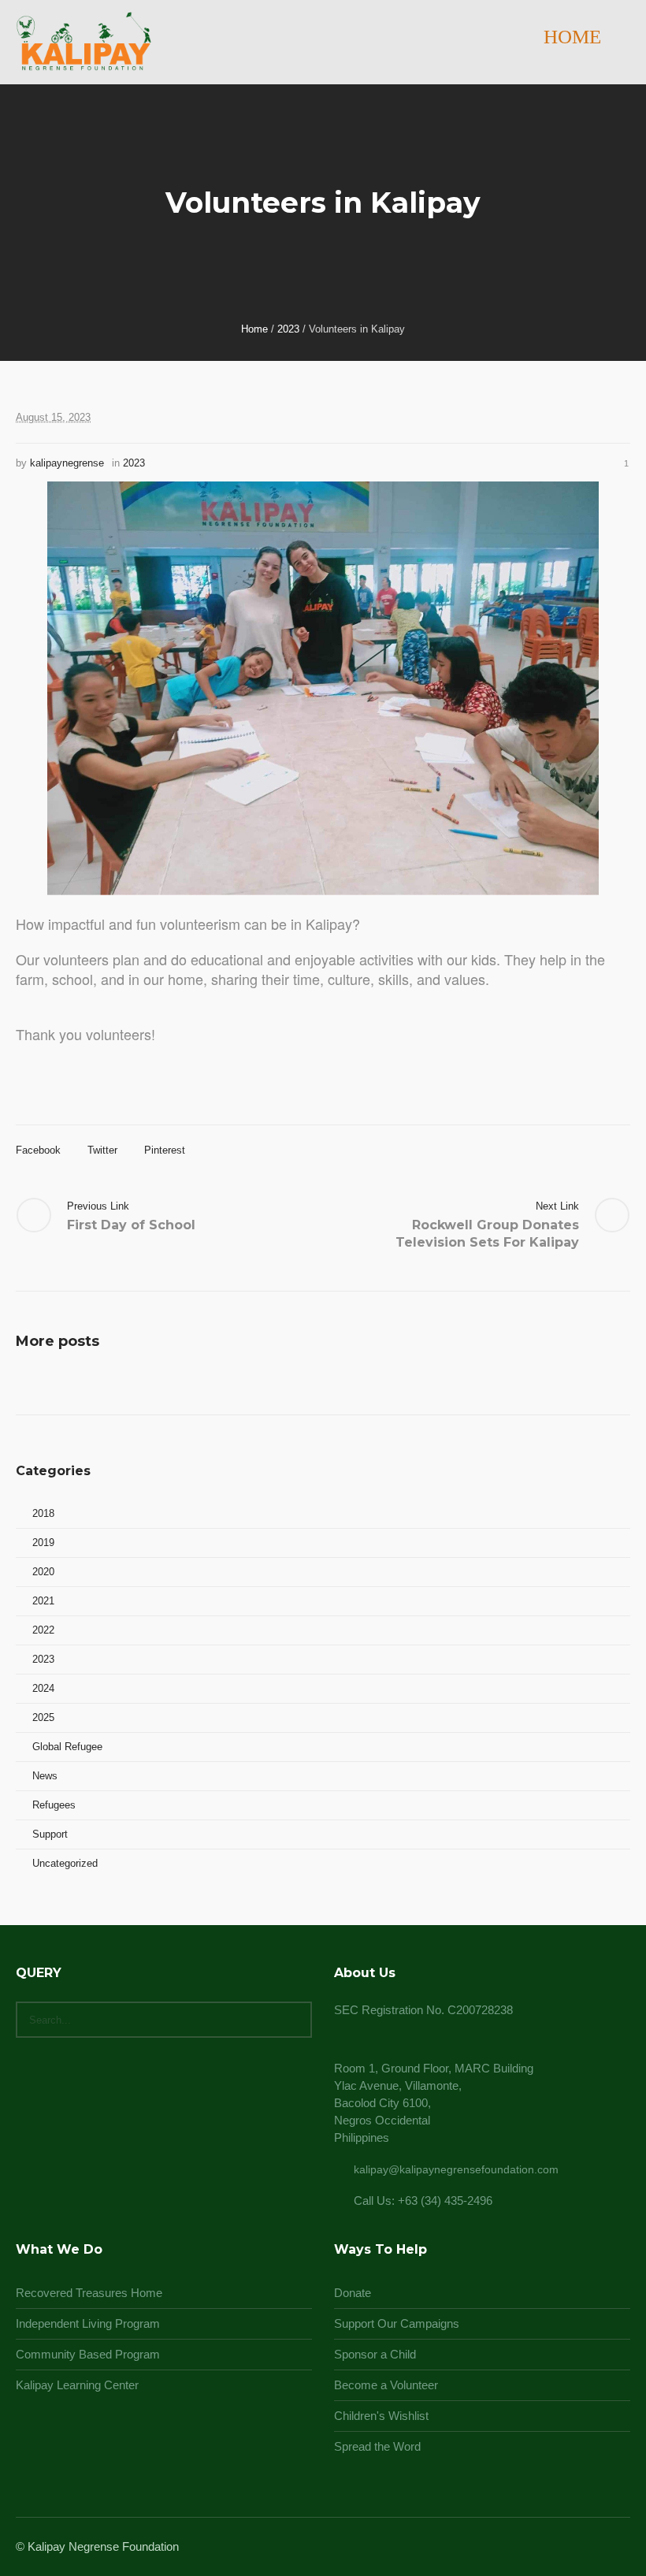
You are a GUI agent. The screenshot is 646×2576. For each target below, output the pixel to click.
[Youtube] (619, 2548)
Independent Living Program (88, 2323)
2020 (43, 1572)
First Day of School (131, 1225)
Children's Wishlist (381, 2416)
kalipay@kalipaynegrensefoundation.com (456, 2169)
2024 (43, 1688)
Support (50, 1834)
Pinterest (165, 1150)
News (45, 1776)
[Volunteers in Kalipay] (323, 687)
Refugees (54, 1805)
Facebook (38, 1150)
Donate (353, 2293)
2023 (288, 329)
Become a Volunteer (386, 2385)
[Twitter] (600, 2548)
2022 (43, 1630)
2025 (43, 1717)
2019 (43, 1543)
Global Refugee (67, 1747)
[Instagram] (581, 2548)
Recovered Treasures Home (89, 2293)
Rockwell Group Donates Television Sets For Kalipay (487, 1234)
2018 (43, 1513)
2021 (43, 1601)
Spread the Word (377, 2446)
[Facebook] (562, 2548)
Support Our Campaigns (397, 2323)
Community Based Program (88, 2354)
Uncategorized (65, 1863)
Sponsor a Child (375, 2354)
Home (254, 329)
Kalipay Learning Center (77, 2385)
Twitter (102, 1150)
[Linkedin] (544, 2548)
